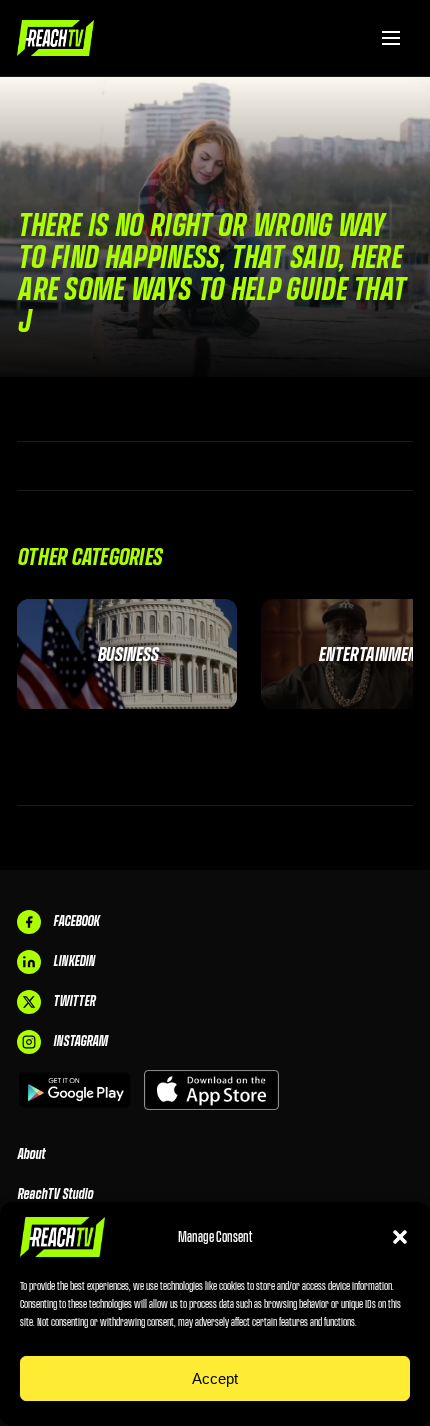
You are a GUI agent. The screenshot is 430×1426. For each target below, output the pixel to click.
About (31, 1154)
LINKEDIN (74, 961)
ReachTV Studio (55, 1194)
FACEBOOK (76, 921)
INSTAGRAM (80, 1041)
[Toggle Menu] (391, 38)
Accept (215, 1378)
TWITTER (74, 1001)
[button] (400, 1237)
